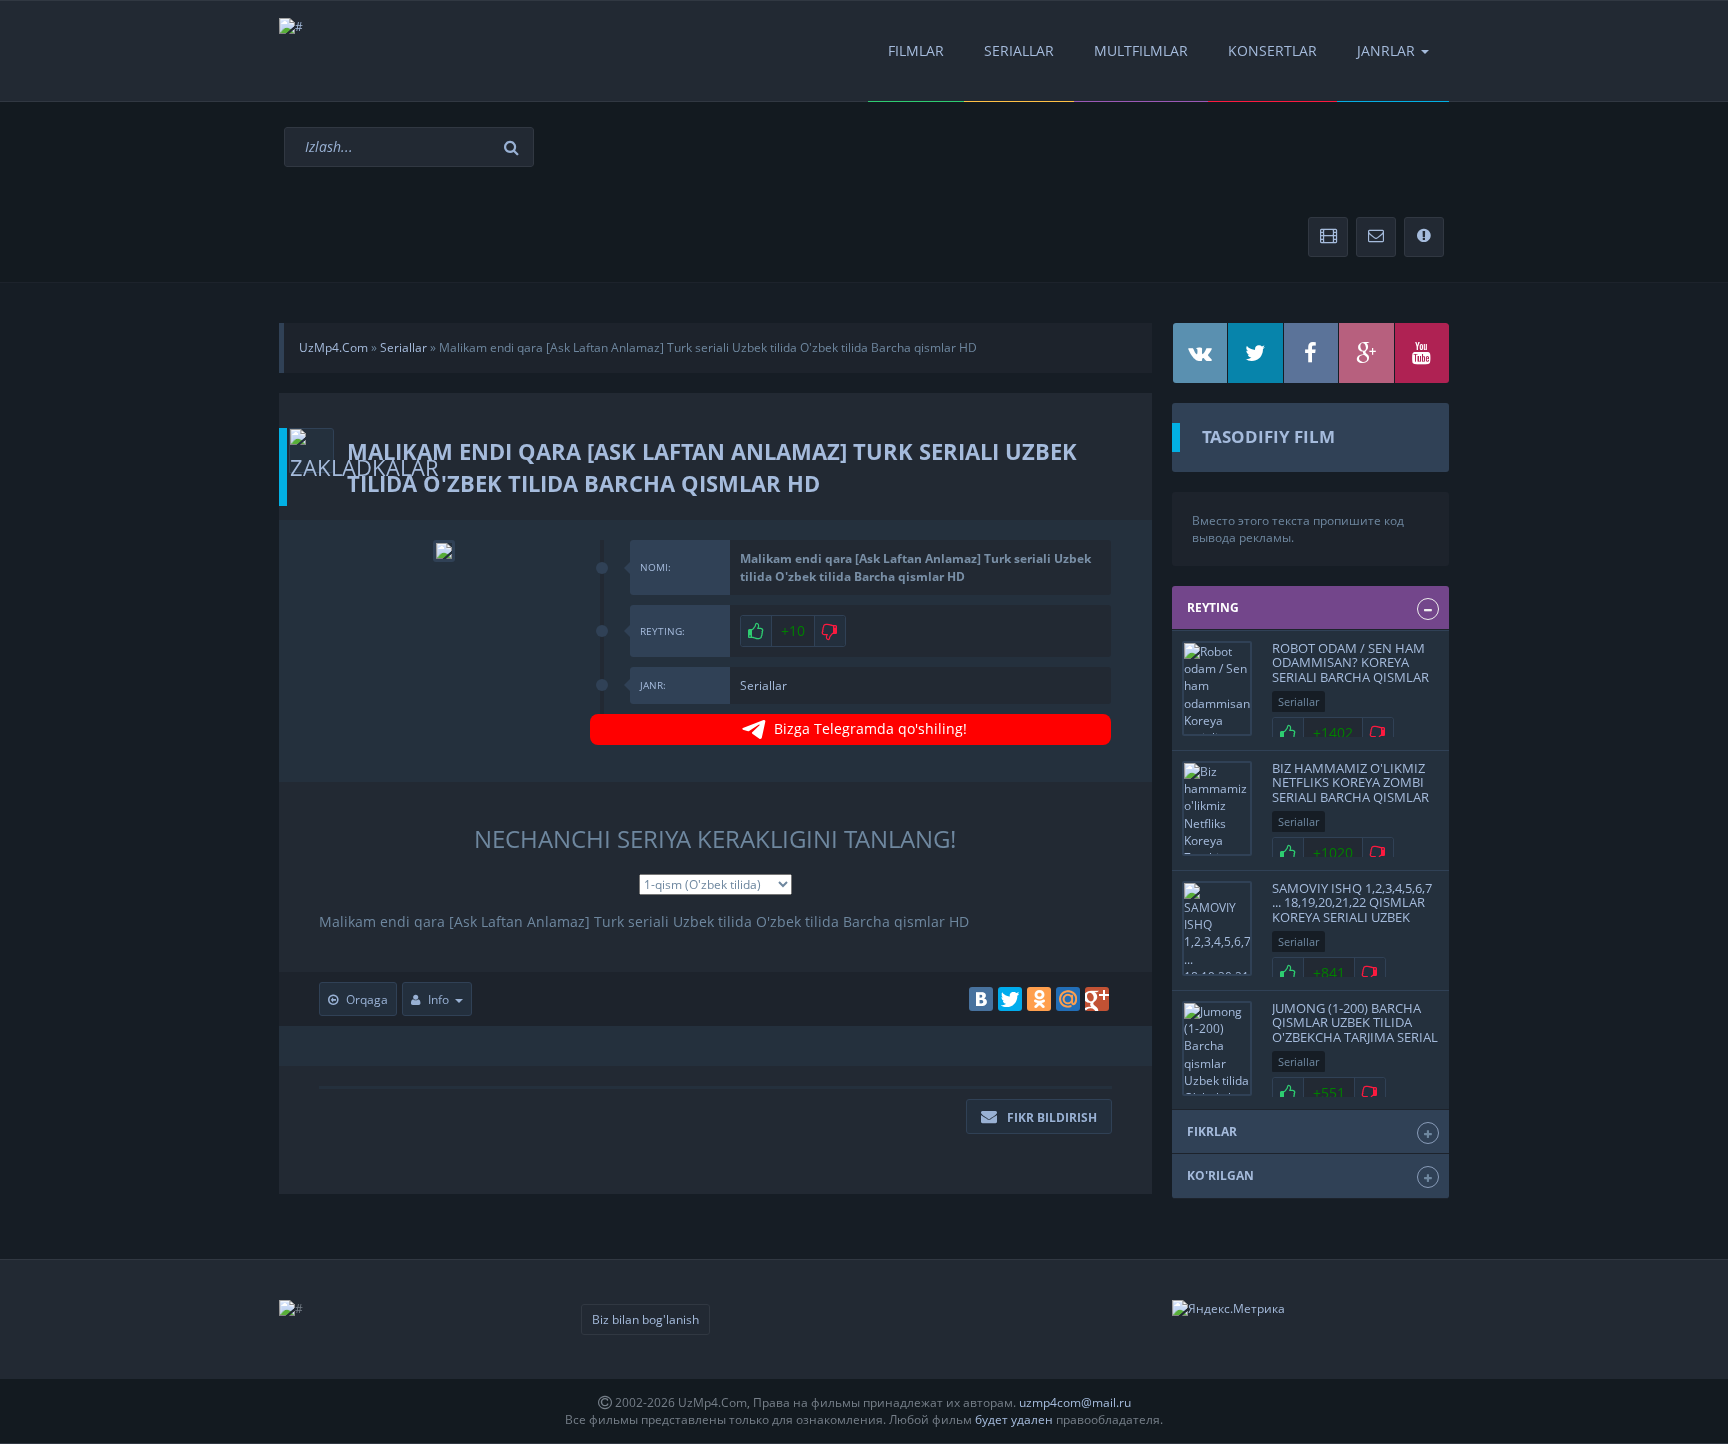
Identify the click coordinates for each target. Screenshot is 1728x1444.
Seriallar (1019, 50)
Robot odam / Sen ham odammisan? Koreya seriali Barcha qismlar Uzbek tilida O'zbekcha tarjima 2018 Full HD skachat (1350, 684)
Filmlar (916, 50)
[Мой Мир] (1068, 999)
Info (438, 999)
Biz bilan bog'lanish (645, 1319)
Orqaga (367, 999)
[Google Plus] (1097, 999)
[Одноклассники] (1039, 999)
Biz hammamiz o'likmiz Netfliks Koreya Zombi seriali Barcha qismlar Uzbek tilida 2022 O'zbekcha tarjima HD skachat (1350, 804)
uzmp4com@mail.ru (1075, 1402)
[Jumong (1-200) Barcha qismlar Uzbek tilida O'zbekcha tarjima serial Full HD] (1217, 1048)
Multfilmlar (1141, 50)
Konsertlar (1272, 50)
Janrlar (1386, 50)
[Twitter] (1010, 999)
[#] (291, 26)
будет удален (1014, 1419)
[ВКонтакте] (981, 999)
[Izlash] (514, 147)
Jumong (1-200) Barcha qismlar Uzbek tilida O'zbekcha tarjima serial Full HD (1355, 1029)
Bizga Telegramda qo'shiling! (870, 728)
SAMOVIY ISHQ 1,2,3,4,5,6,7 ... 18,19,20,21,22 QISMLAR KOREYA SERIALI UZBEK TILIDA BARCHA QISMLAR (1352, 909)
